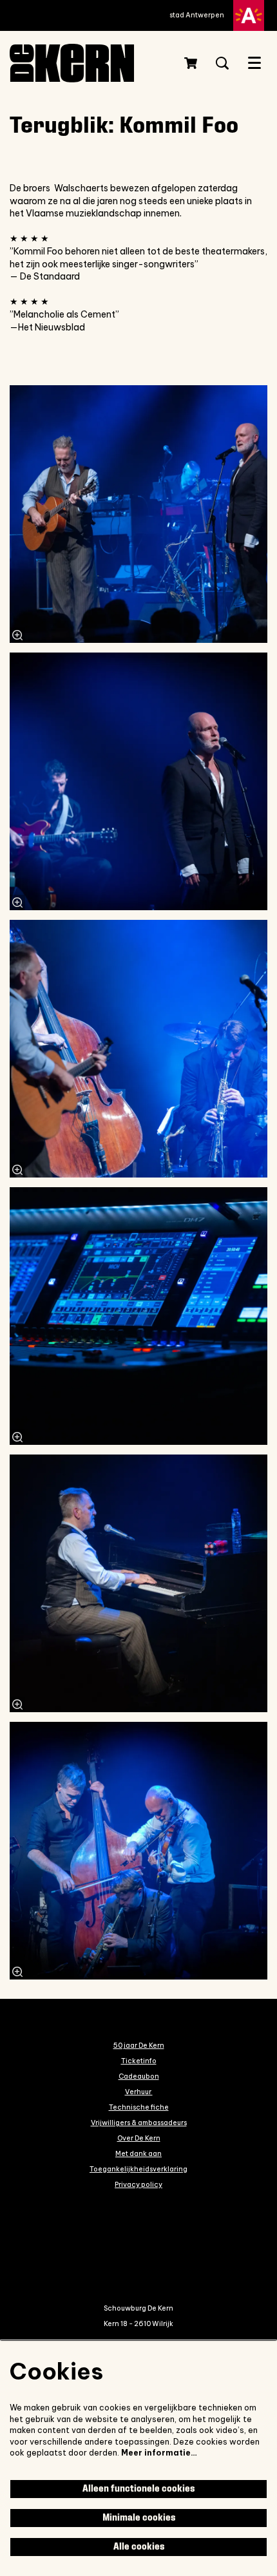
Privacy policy (138, 2184)
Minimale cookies (139, 2518)
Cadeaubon (139, 2076)
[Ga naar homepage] (84, 63)
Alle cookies (139, 2547)
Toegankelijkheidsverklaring (138, 2169)
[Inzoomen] (17, 635)
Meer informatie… (159, 2453)
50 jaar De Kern (139, 2045)
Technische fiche (139, 2107)
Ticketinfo (139, 2061)
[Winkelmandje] (192, 63)
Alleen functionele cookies (138, 2489)
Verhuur (139, 2092)
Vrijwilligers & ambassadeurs (139, 2123)
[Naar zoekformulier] (222, 63)
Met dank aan (138, 2153)
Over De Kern (139, 2138)
